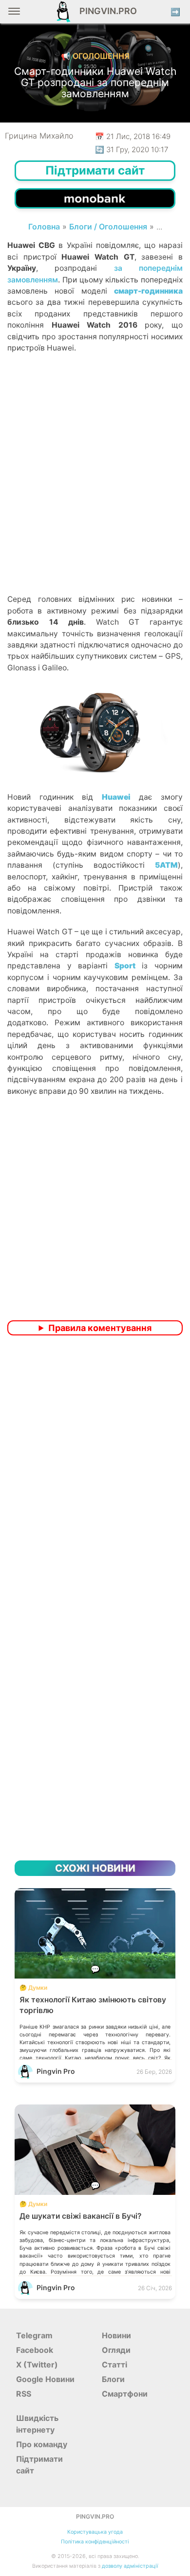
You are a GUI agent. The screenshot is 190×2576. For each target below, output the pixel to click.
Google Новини (45, 2379)
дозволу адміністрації (130, 2566)
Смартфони (125, 2394)
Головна (44, 227)
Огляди (116, 2350)
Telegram (34, 2335)
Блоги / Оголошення (108, 227)
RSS (24, 2394)
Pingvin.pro (105, 11)
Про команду (42, 2444)
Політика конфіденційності (95, 2542)
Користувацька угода (95, 2532)
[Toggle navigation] (14, 15)
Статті (114, 2365)
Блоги (113, 2379)
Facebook (35, 2350)
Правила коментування (100, 1328)
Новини (116, 2335)
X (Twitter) (37, 2365)
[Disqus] (95, 1472)
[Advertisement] (95, 490)
